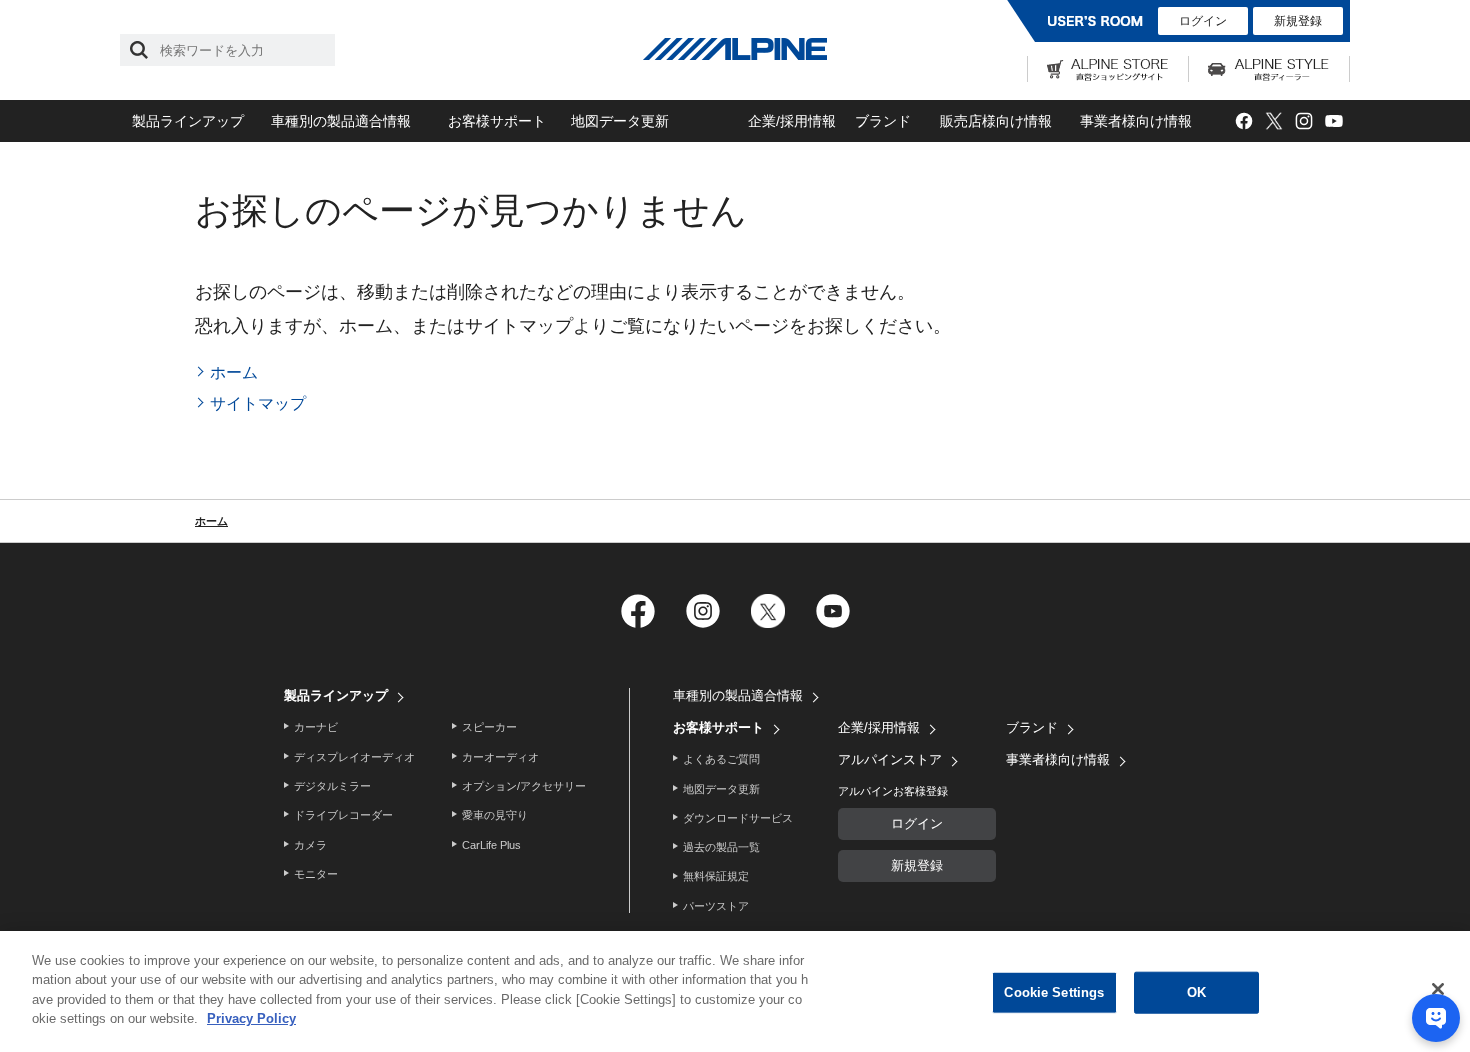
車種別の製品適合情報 (341, 121)
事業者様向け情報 (1136, 121)
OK (1196, 992)
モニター (316, 874)
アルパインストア (890, 759)
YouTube (1333, 121)
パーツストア (716, 906)
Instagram (1303, 121)
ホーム (234, 372)
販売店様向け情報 (996, 121)
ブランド (883, 121)
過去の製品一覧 (721, 847)
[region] (735, 991)
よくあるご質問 (721, 759)
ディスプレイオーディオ (354, 757)
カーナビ (316, 727)
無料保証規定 (716, 876)
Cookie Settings (1054, 992)
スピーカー (489, 727)
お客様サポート (497, 121)
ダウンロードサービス (738, 818)
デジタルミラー (332, 786)
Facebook (1243, 121)
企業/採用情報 (792, 121)
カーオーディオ (500, 757)
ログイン (1203, 21)
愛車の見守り (495, 815)
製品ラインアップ (188, 121)
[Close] (1438, 989)
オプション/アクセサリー (524, 786)
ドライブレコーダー (343, 815)
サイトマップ (258, 403)
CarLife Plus (491, 845)
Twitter (1273, 121)
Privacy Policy (251, 1018)
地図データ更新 (620, 121)
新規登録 (1298, 21)
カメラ (310, 845)
